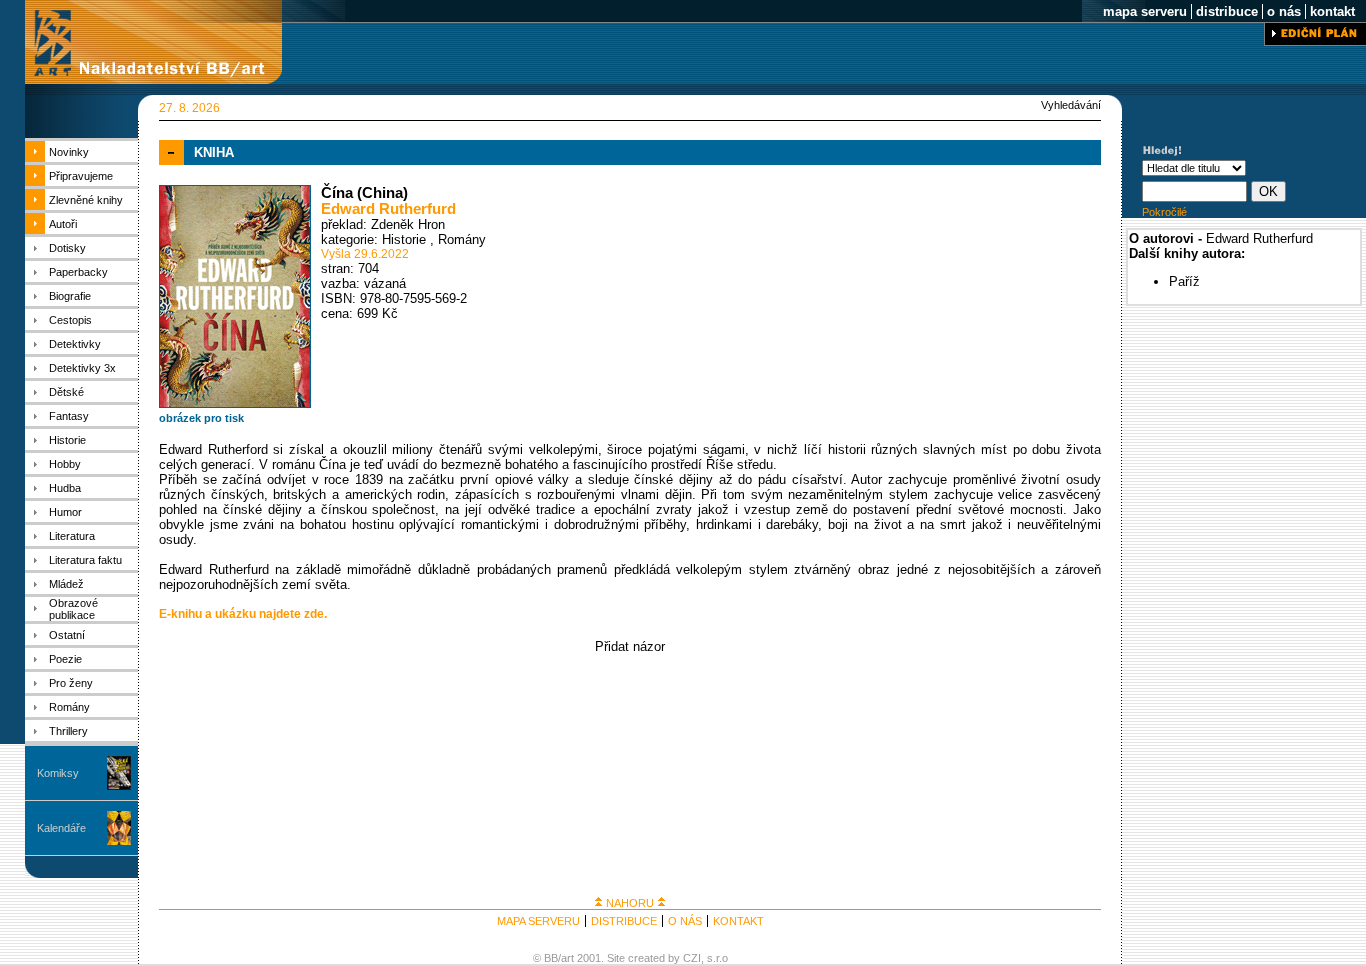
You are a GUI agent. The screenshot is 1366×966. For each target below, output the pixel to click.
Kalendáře (61, 828)
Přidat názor (630, 646)
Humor (65, 512)
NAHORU (630, 903)
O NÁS (685, 921)
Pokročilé (1164, 212)
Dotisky (67, 248)
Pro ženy (71, 683)
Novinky (69, 152)
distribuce (1227, 11)
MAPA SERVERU (538, 921)
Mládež (66, 584)
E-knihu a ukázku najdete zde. (243, 614)
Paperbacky (78, 272)
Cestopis (70, 320)
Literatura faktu (85, 560)
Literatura (72, 536)
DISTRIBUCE (624, 921)
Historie (67, 440)
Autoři (63, 224)
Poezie (65, 659)
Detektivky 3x (82, 368)
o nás (1284, 11)
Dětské (66, 392)
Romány (69, 707)
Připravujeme (81, 176)
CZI (692, 958)
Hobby (65, 464)
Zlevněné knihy (86, 200)
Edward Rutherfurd (388, 209)
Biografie (70, 296)
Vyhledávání (1071, 105)
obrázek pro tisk (201, 418)
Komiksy (58, 773)
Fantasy (69, 416)
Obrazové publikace (73, 609)
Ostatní (67, 635)
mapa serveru (1145, 11)
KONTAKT (738, 921)
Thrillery (68, 731)
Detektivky (75, 344)
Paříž (1184, 281)
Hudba (65, 488)
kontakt (1332, 11)
